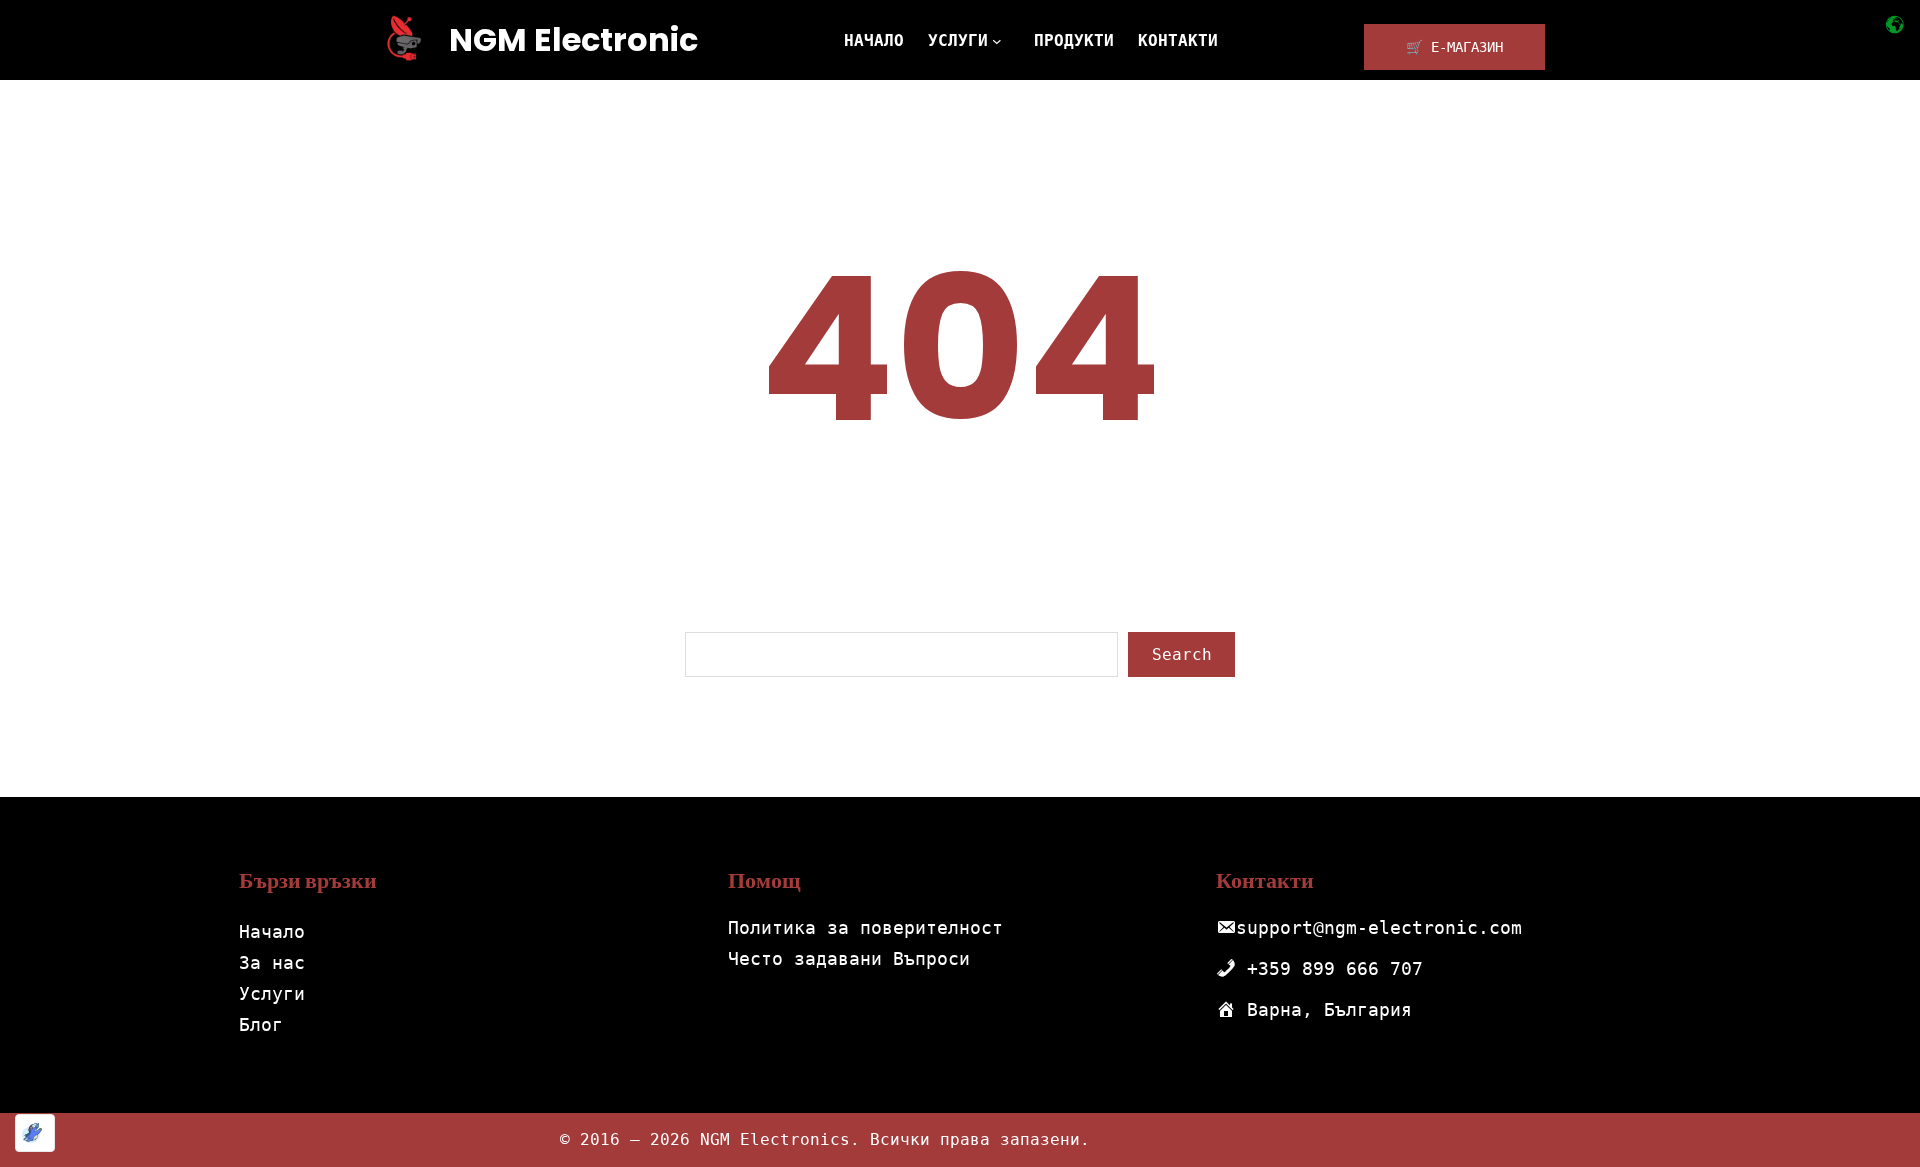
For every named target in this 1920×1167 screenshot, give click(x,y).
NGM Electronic (573, 39)
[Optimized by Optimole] (35, 1133)
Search (1182, 654)
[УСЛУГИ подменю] (1001, 40)
